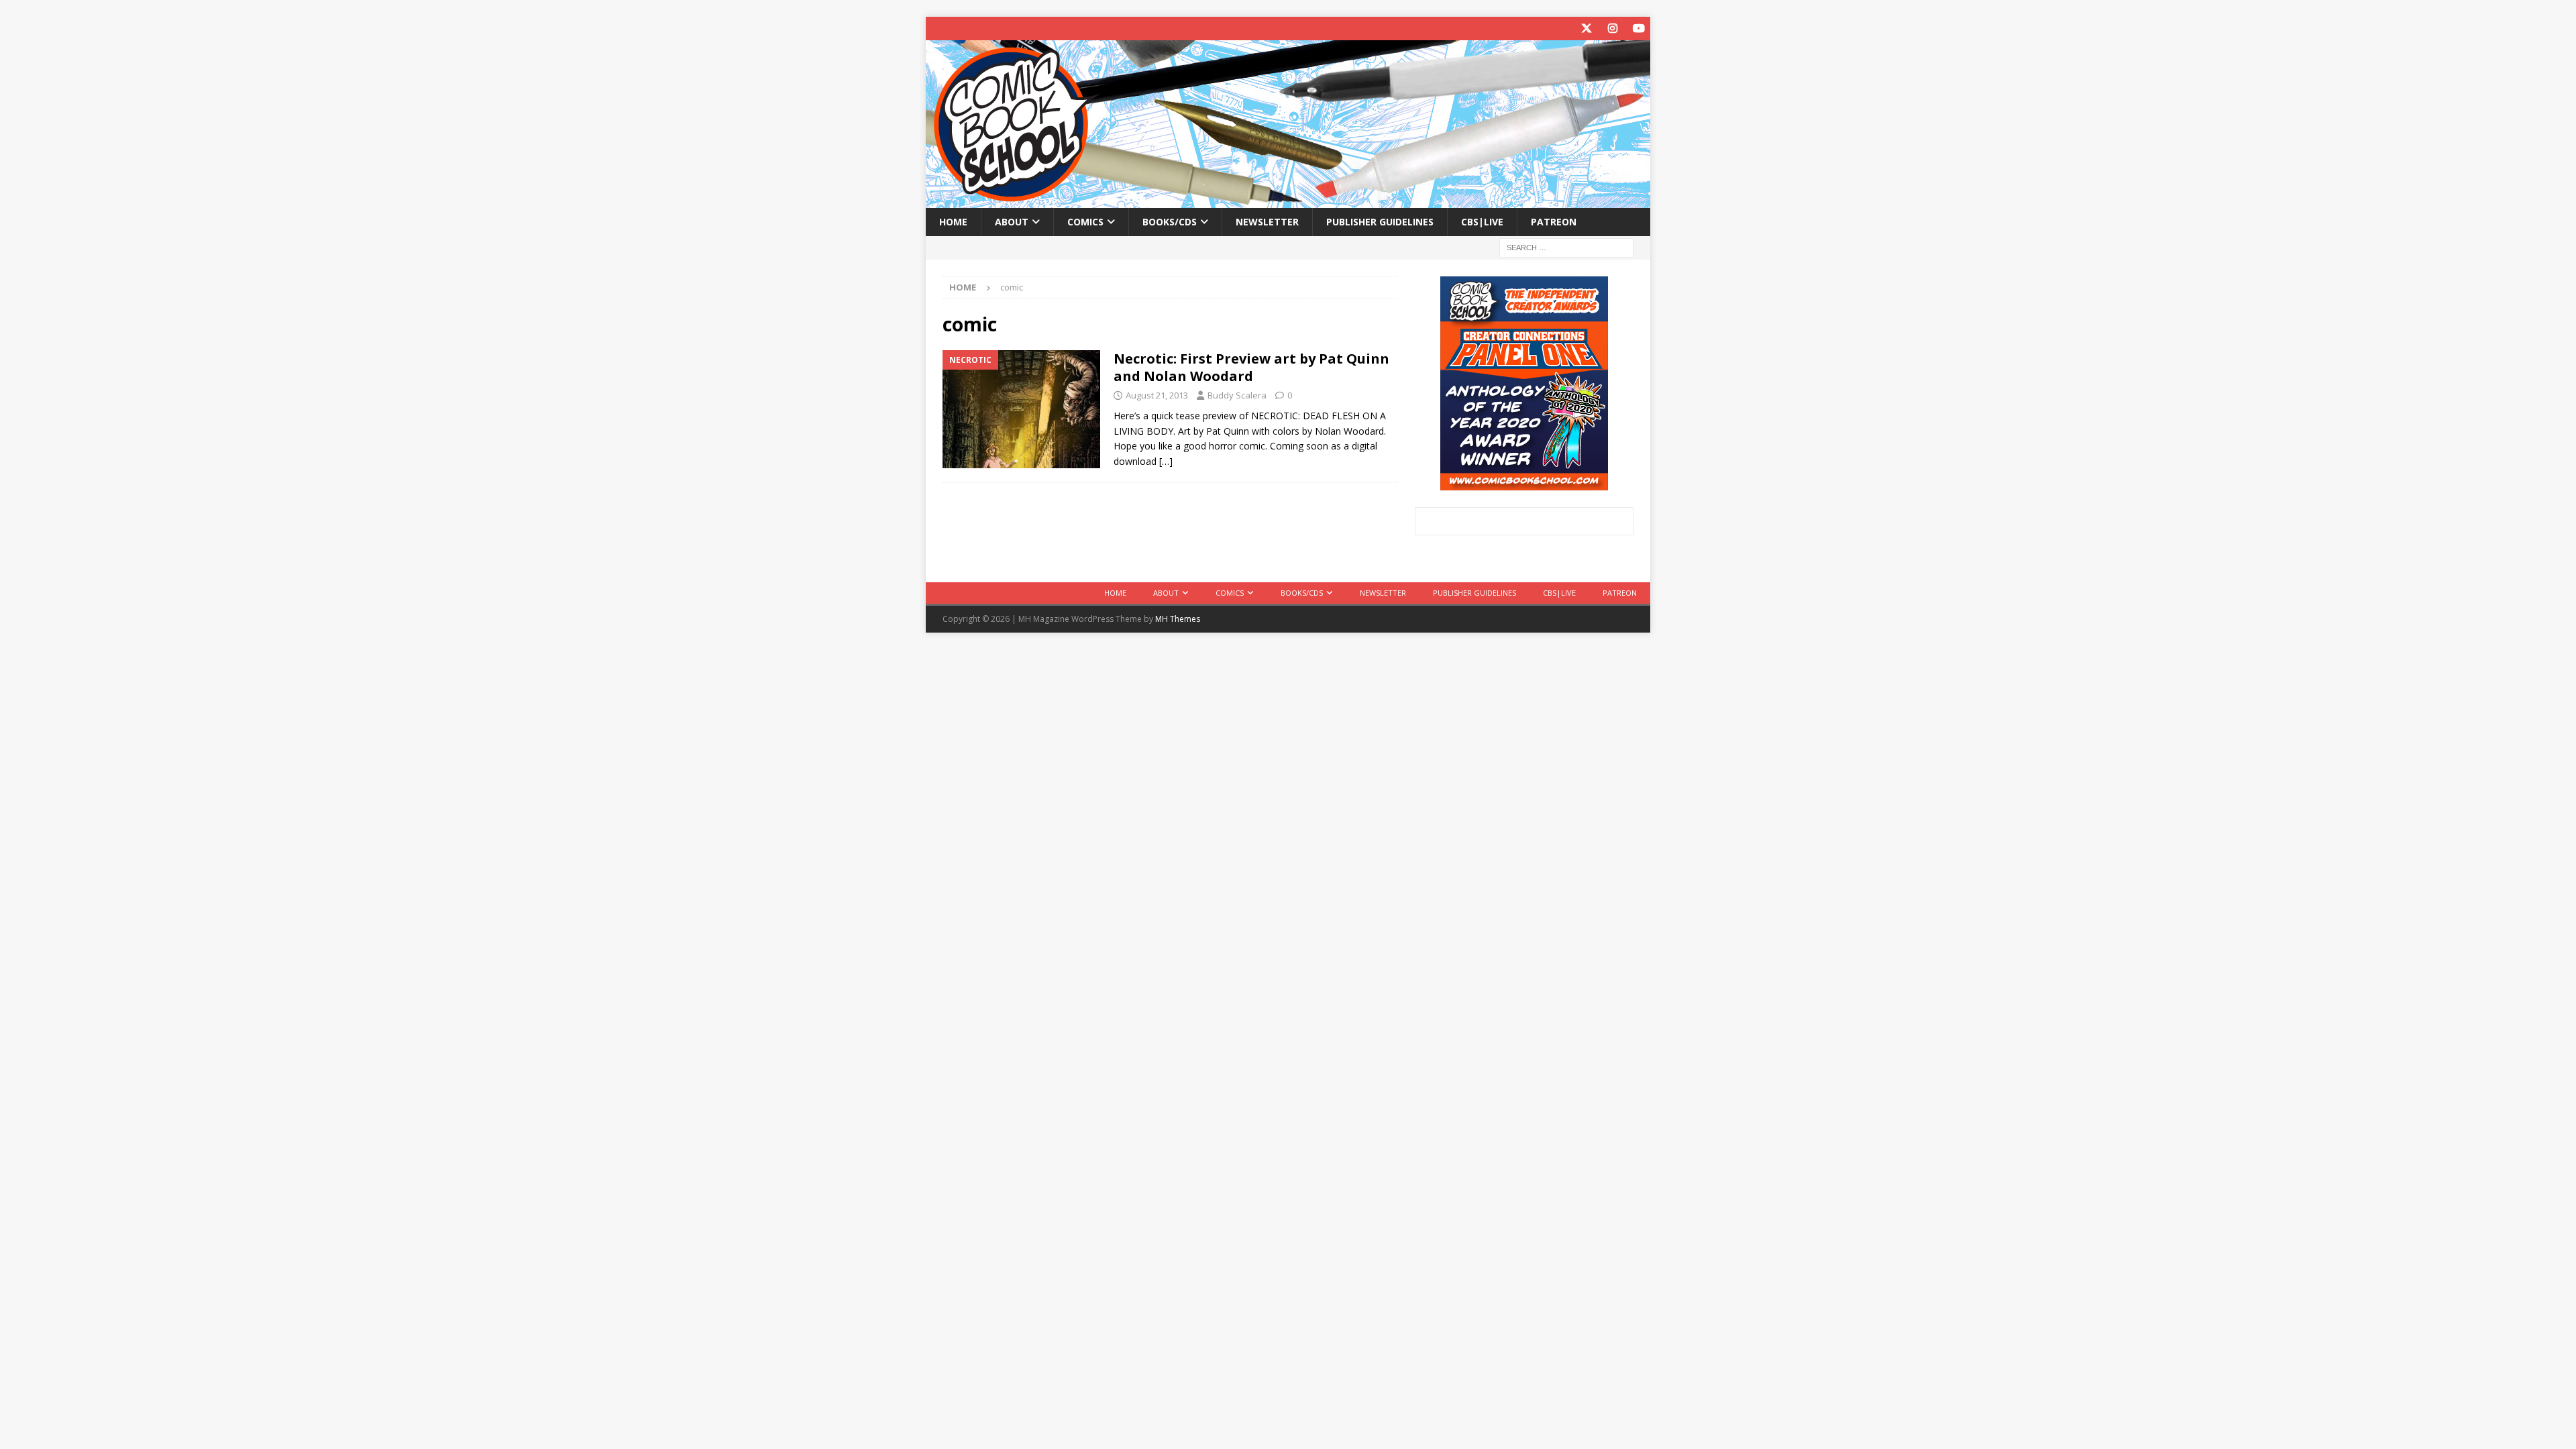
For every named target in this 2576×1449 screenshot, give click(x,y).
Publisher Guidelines (1380, 222)
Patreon (1554, 222)
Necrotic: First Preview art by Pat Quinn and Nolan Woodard (1251, 367)
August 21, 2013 (1157, 395)
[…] (1166, 461)
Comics (1085, 222)
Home (953, 222)
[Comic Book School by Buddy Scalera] (1288, 200)
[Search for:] (1566, 247)
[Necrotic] (1021, 410)
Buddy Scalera (1237, 395)
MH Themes (1178, 619)
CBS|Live (1482, 222)
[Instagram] (1612, 29)
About (1012, 222)
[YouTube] (1639, 29)
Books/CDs (1170, 222)
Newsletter (1267, 222)
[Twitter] (1586, 29)
